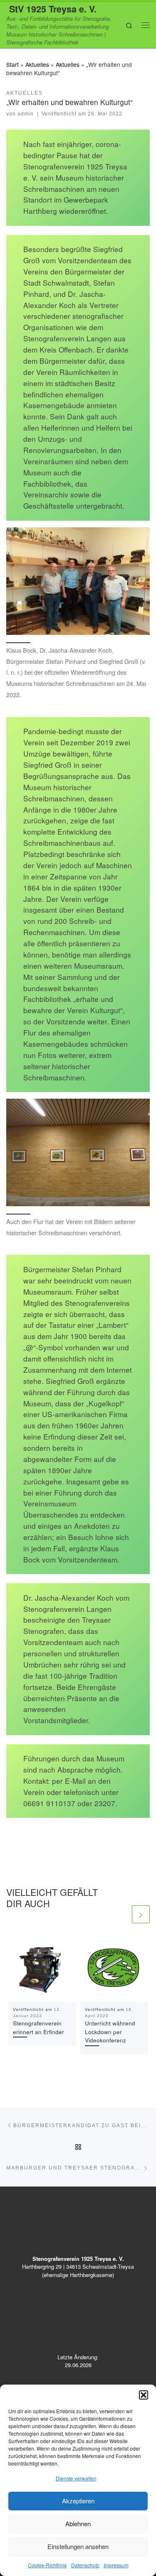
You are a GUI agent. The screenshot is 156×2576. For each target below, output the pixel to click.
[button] (144, 2395)
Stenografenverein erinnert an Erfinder (38, 2027)
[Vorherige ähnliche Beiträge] (121, 1914)
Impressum (116, 2565)
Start (12, 64)
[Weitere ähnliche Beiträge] (141, 1914)
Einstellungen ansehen (78, 2546)
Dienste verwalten (76, 2478)
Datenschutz (85, 2565)
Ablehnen (78, 2523)
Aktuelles (37, 64)
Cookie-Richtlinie (47, 2565)
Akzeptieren (78, 2501)
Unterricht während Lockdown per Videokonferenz (110, 2031)
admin (26, 114)
